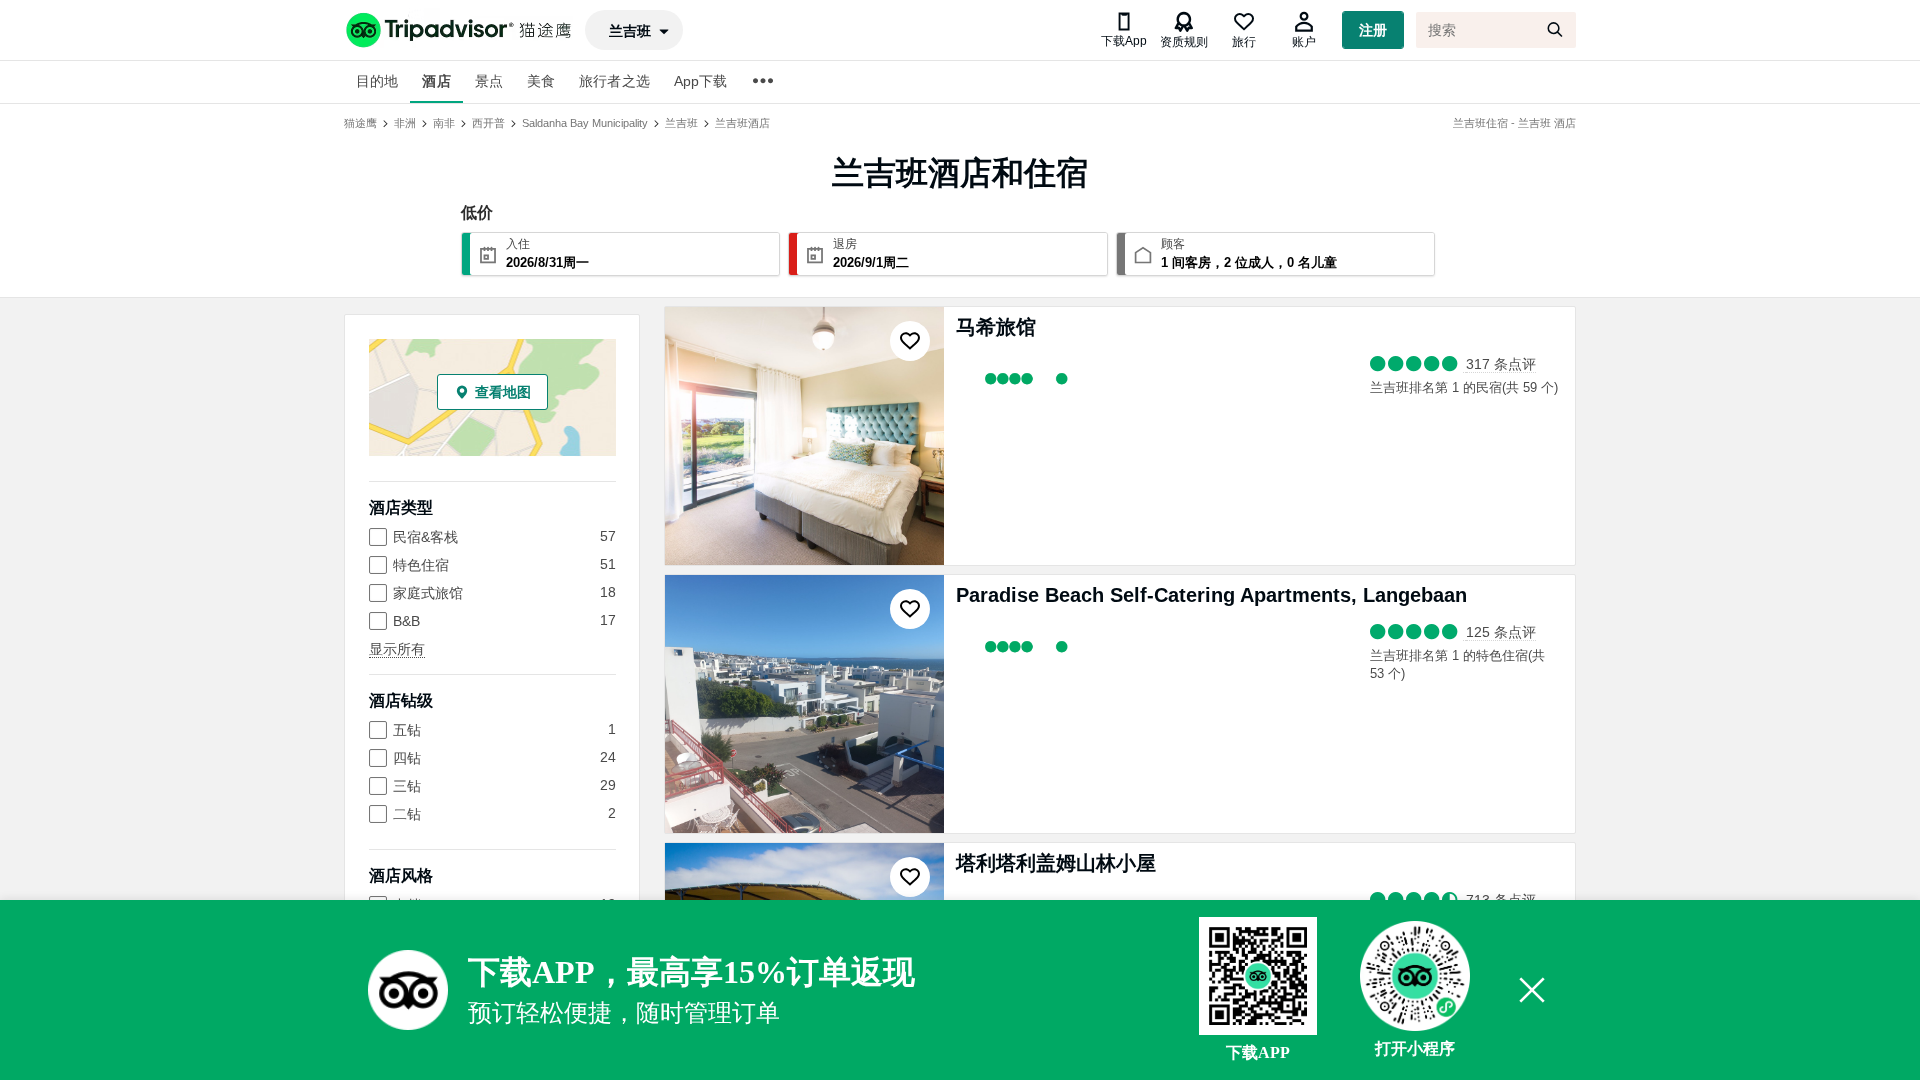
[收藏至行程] (910, 341)
